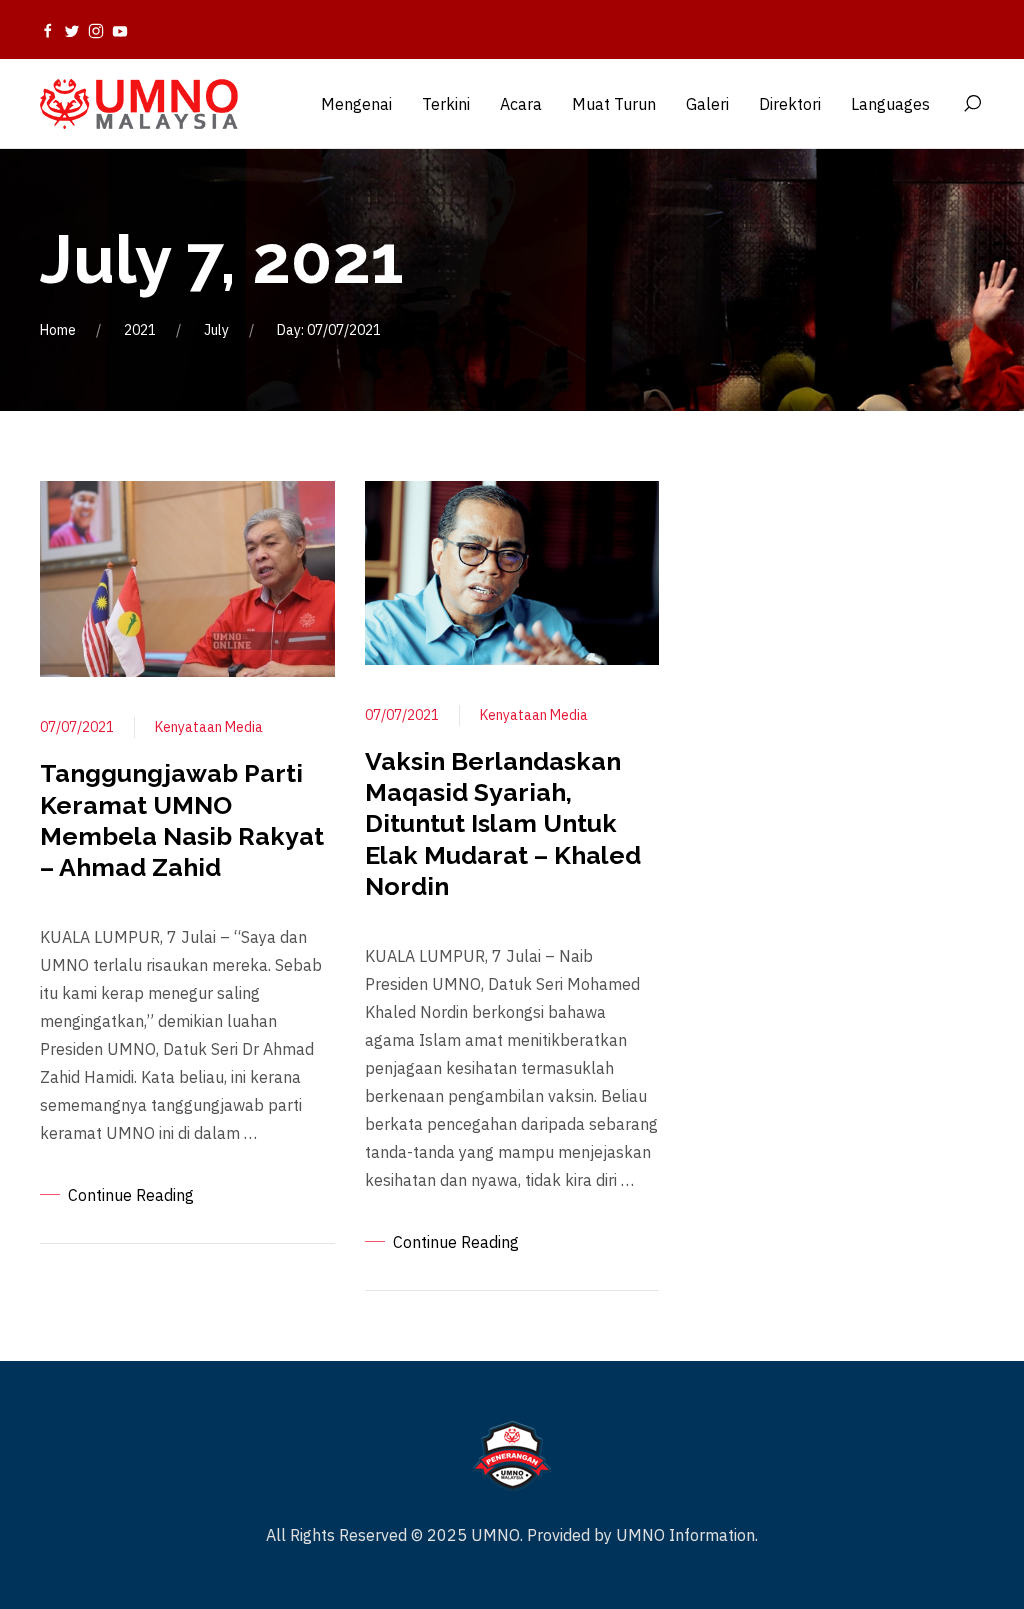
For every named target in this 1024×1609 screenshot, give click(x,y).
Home (58, 330)
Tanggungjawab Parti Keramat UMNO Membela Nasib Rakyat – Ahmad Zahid (182, 820)
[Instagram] (96, 30)
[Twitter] (72, 30)
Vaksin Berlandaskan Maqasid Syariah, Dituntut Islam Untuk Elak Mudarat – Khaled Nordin (503, 823)
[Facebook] (48, 30)
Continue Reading (131, 1195)
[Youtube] (120, 30)
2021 (140, 330)
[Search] (972, 104)
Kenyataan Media (209, 727)
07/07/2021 (77, 727)
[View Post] (187, 577)
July (216, 330)
